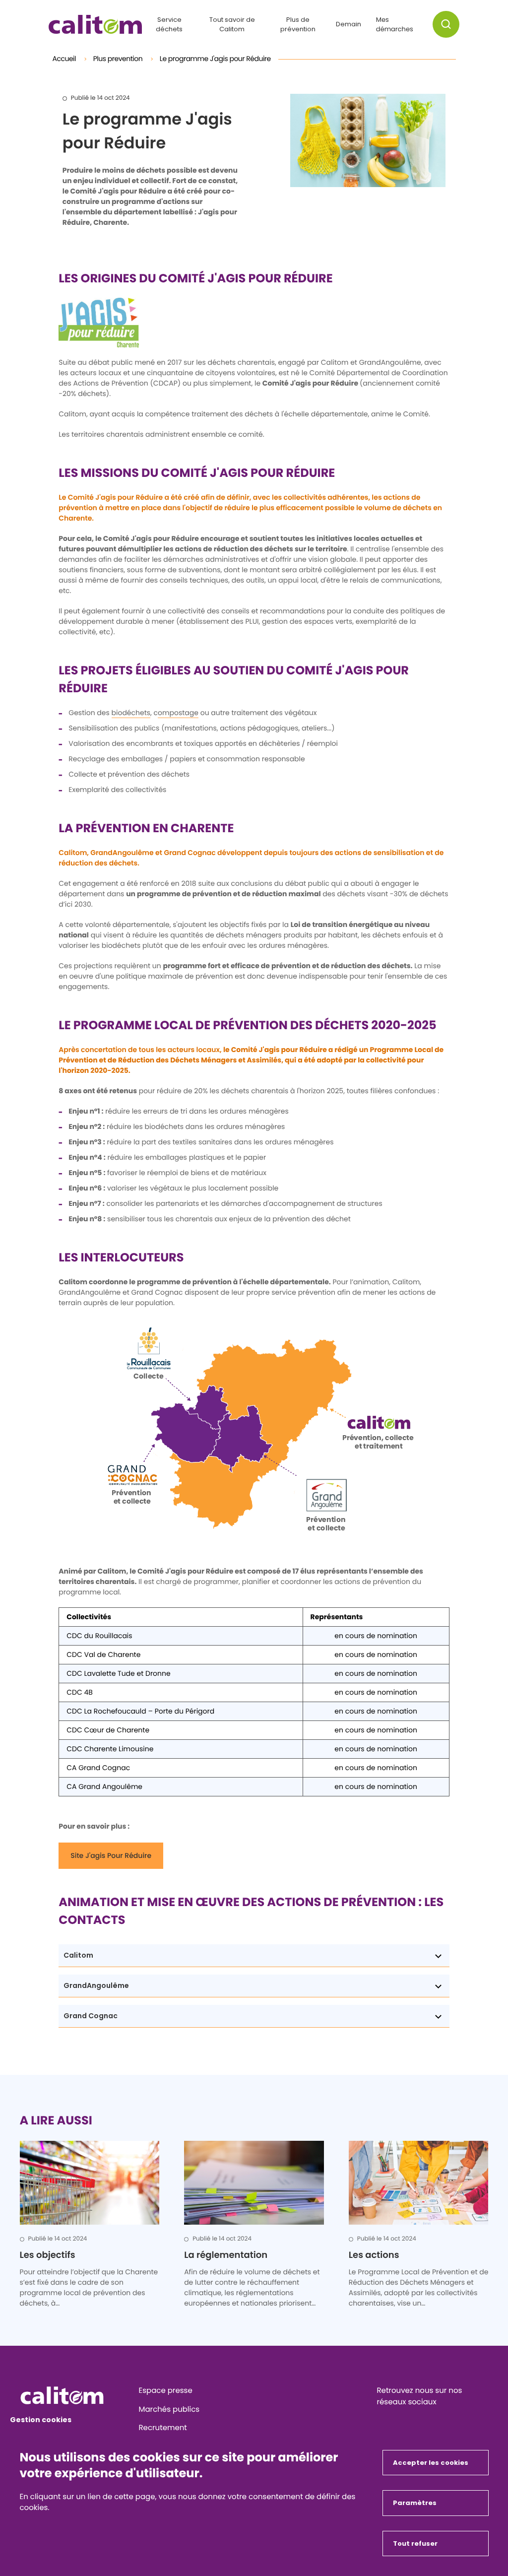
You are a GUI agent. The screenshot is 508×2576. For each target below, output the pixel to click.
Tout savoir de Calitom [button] (232, 25)
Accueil (65, 59)
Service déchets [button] (169, 25)
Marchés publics (169, 2410)
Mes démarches (395, 25)
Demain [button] (349, 24)
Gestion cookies (41, 2420)
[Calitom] (76, 2395)
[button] (446, 24)
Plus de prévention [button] (298, 25)
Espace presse (166, 2391)
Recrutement (163, 2428)
